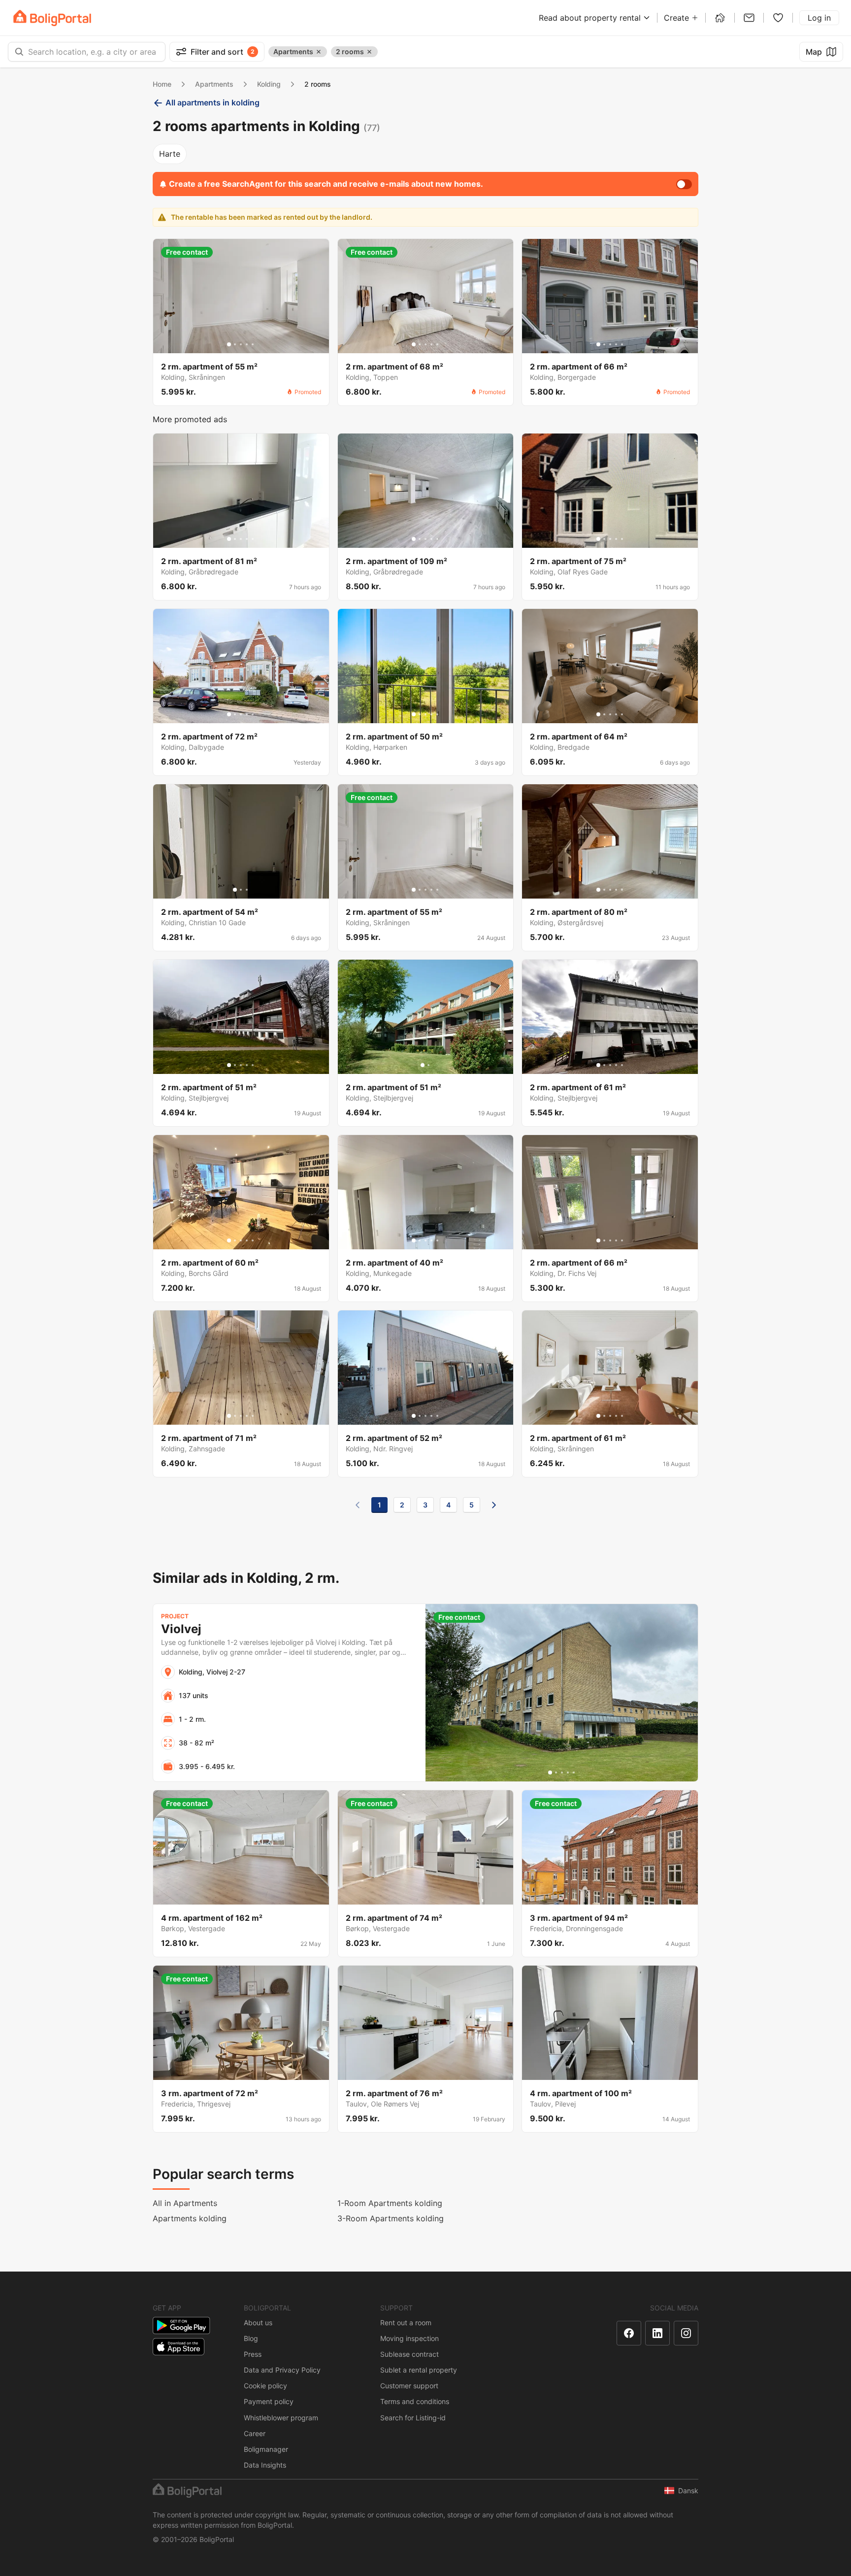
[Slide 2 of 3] (241, 890)
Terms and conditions (415, 2401)
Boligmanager (266, 2449)
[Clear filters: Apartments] (319, 52)
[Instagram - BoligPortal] (686, 2333)
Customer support (409, 2386)
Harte (170, 154)
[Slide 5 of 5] (253, 344)
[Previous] (358, 1505)
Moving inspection (409, 2338)
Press (253, 2354)
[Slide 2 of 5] (235, 344)
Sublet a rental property (419, 2370)
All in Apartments (185, 2203)
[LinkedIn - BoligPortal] (657, 2333)
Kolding (269, 84)
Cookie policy (265, 2386)
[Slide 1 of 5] (229, 344)
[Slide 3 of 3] (247, 890)
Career (255, 2433)
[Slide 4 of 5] (247, 344)
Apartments (214, 84)
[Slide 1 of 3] (235, 890)
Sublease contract (409, 2354)
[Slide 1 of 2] (423, 1065)
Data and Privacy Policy (282, 2370)
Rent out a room (406, 2323)
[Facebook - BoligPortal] (629, 2333)
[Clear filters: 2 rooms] (369, 52)
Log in (819, 18)
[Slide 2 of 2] (428, 1065)
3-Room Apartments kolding (391, 2218)
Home (162, 84)
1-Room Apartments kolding (390, 2203)
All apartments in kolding (213, 102)
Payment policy (269, 2401)
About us (258, 2323)
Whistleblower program (281, 2418)
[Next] (494, 1505)
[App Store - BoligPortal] (179, 2347)
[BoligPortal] (52, 18)
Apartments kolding (190, 2218)
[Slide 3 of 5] (241, 344)
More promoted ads (190, 419)
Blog (251, 2338)
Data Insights (265, 2465)
